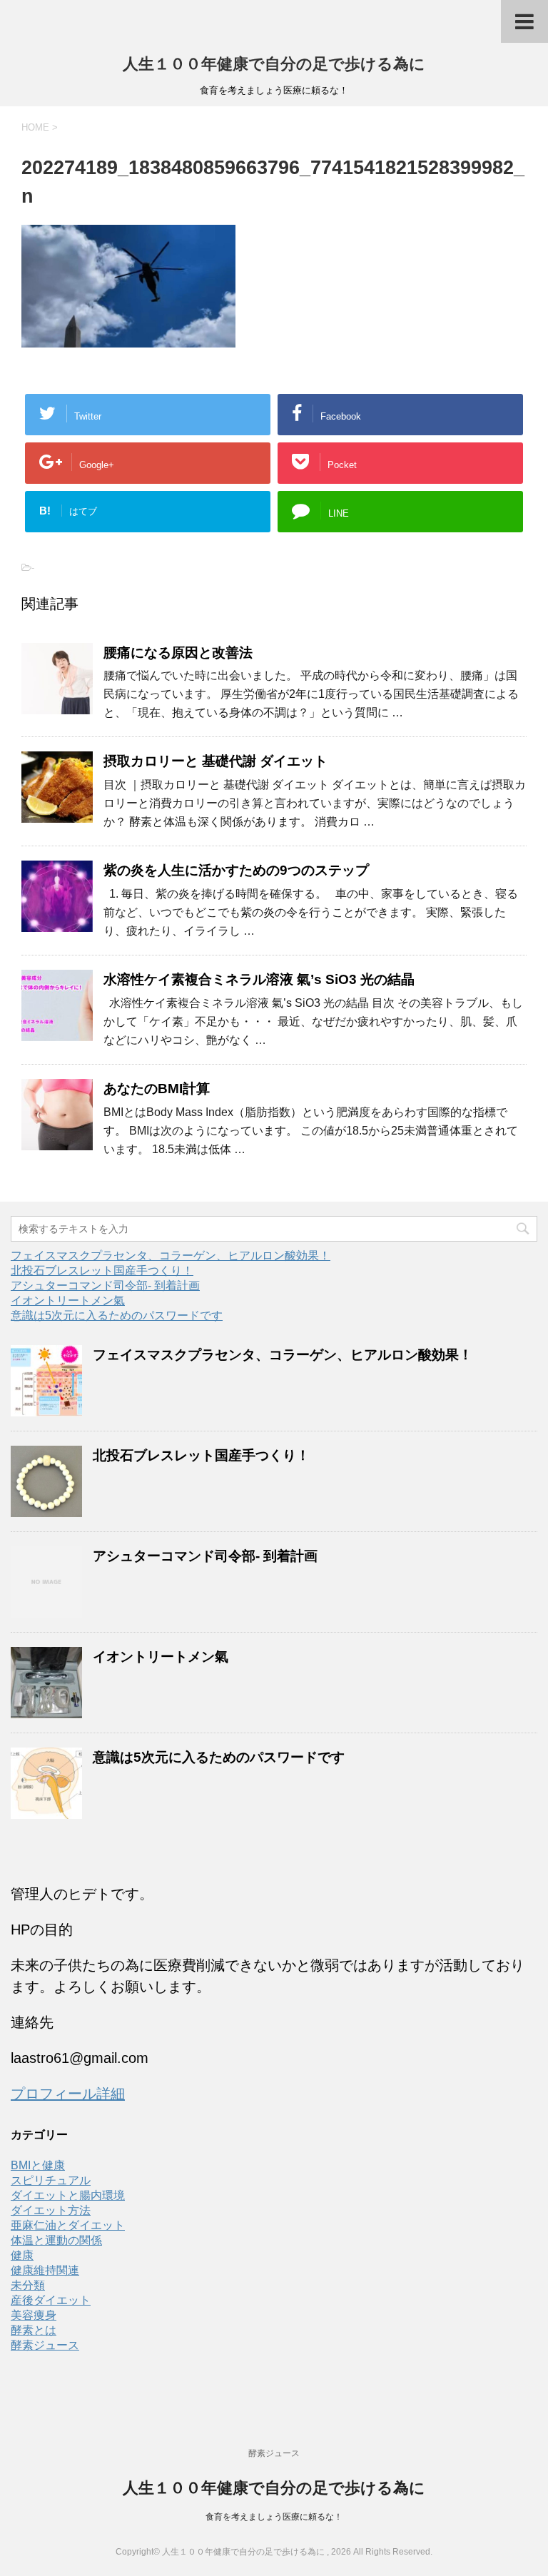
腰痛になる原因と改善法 (178, 653)
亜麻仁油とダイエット (68, 2225)
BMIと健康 (38, 2165)
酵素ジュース (45, 2345)
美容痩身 (34, 2315)
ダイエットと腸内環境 (68, 2195)
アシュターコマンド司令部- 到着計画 (105, 1286)
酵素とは (34, 2330)
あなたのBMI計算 (157, 1089)
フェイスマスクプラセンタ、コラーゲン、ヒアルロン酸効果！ (171, 1256)
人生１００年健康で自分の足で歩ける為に (274, 64)
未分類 (28, 2285)
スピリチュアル (51, 2180)
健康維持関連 (45, 2270)
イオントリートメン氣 (68, 1300)
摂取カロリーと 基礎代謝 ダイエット (215, 761)
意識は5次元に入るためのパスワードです (117, 1315)
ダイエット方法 (51, 2210)
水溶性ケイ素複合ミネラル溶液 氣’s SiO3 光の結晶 (259, 979)
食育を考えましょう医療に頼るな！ (274, 2517)
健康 (22, 2255)
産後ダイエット (51, 2300)
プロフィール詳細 (68, 2094)
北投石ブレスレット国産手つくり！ (102, 1271)
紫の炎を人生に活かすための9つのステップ (236, 870)
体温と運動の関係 (56, 2240)
